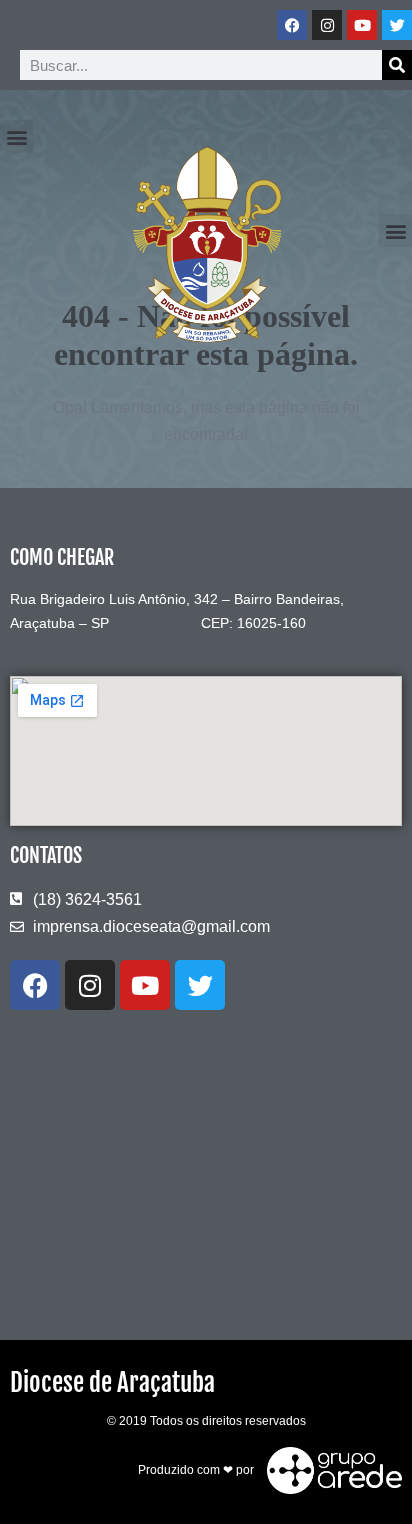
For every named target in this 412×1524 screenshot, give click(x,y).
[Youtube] (362, 25)
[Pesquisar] (397, 65)
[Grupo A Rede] (329, 1470)
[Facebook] (292, 25)
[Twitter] (397, 25)
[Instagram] (327, 25)
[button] (16, 136)
